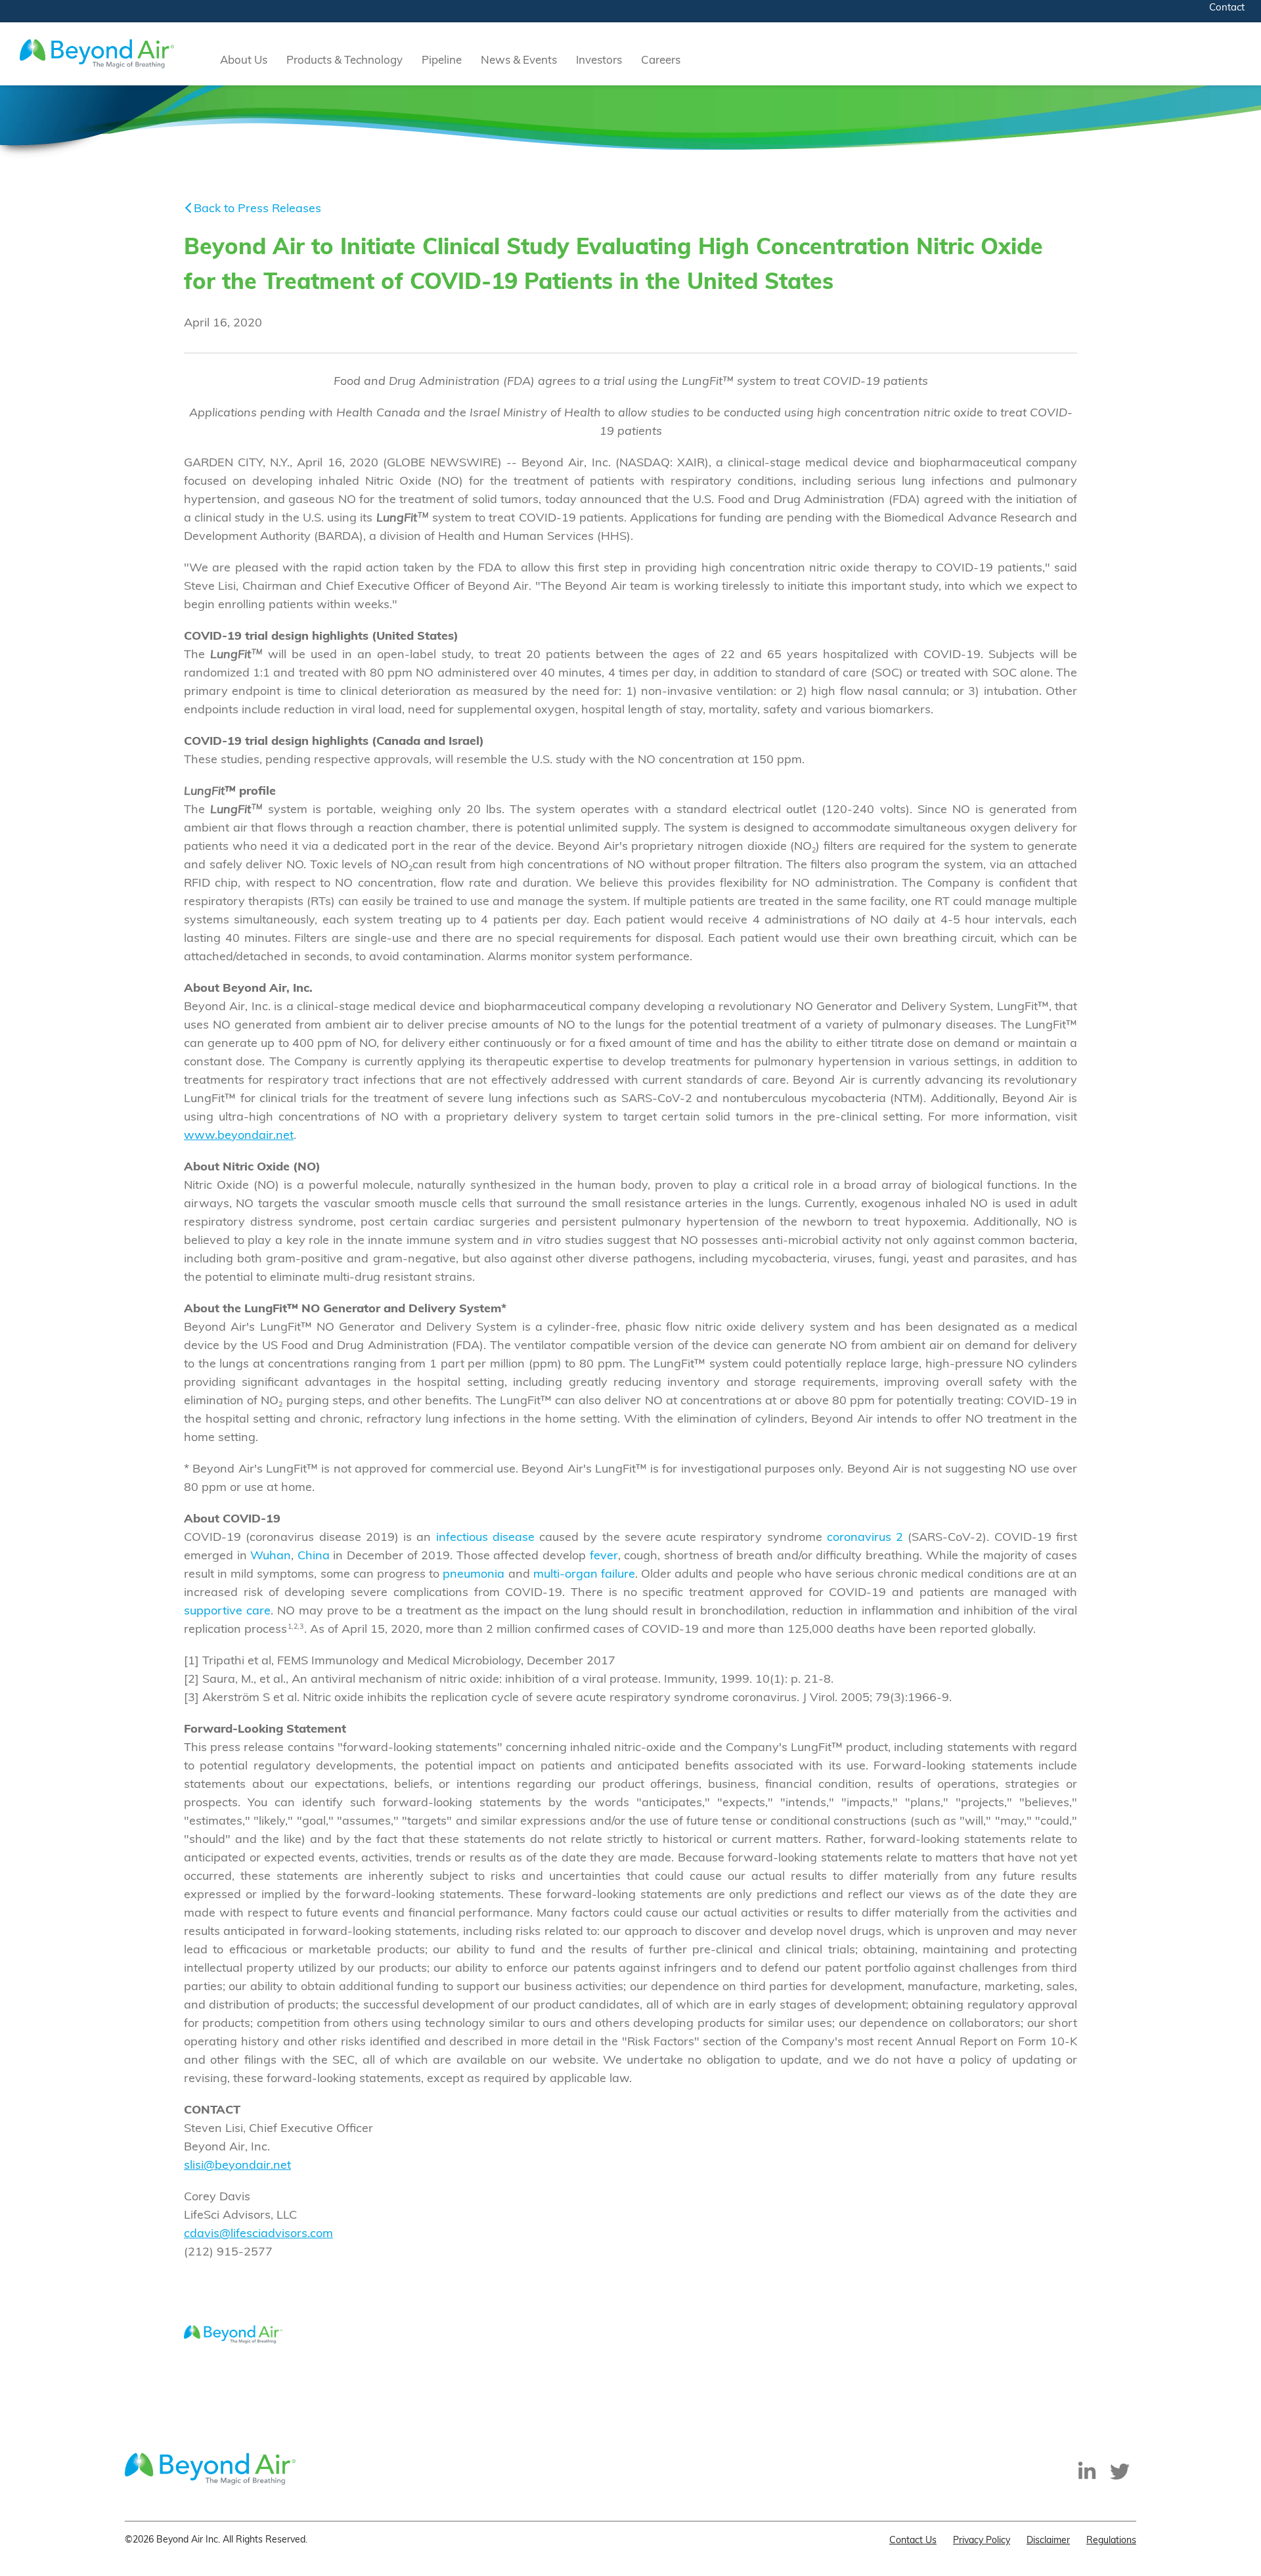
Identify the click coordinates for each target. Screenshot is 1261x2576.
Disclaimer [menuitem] (1048, 2541)
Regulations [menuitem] (1111, 2541)
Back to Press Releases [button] (257, 210)
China (314, 1557)
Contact (1227, 8)
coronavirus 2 (865, 1538)
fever (604, 1557)
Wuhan (271, 1557)
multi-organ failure (584, 1575)
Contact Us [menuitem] (913, 2541)
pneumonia (474, 1575)
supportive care (227, 1612)
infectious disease (485, 1538)
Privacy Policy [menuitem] (982, 2541)
